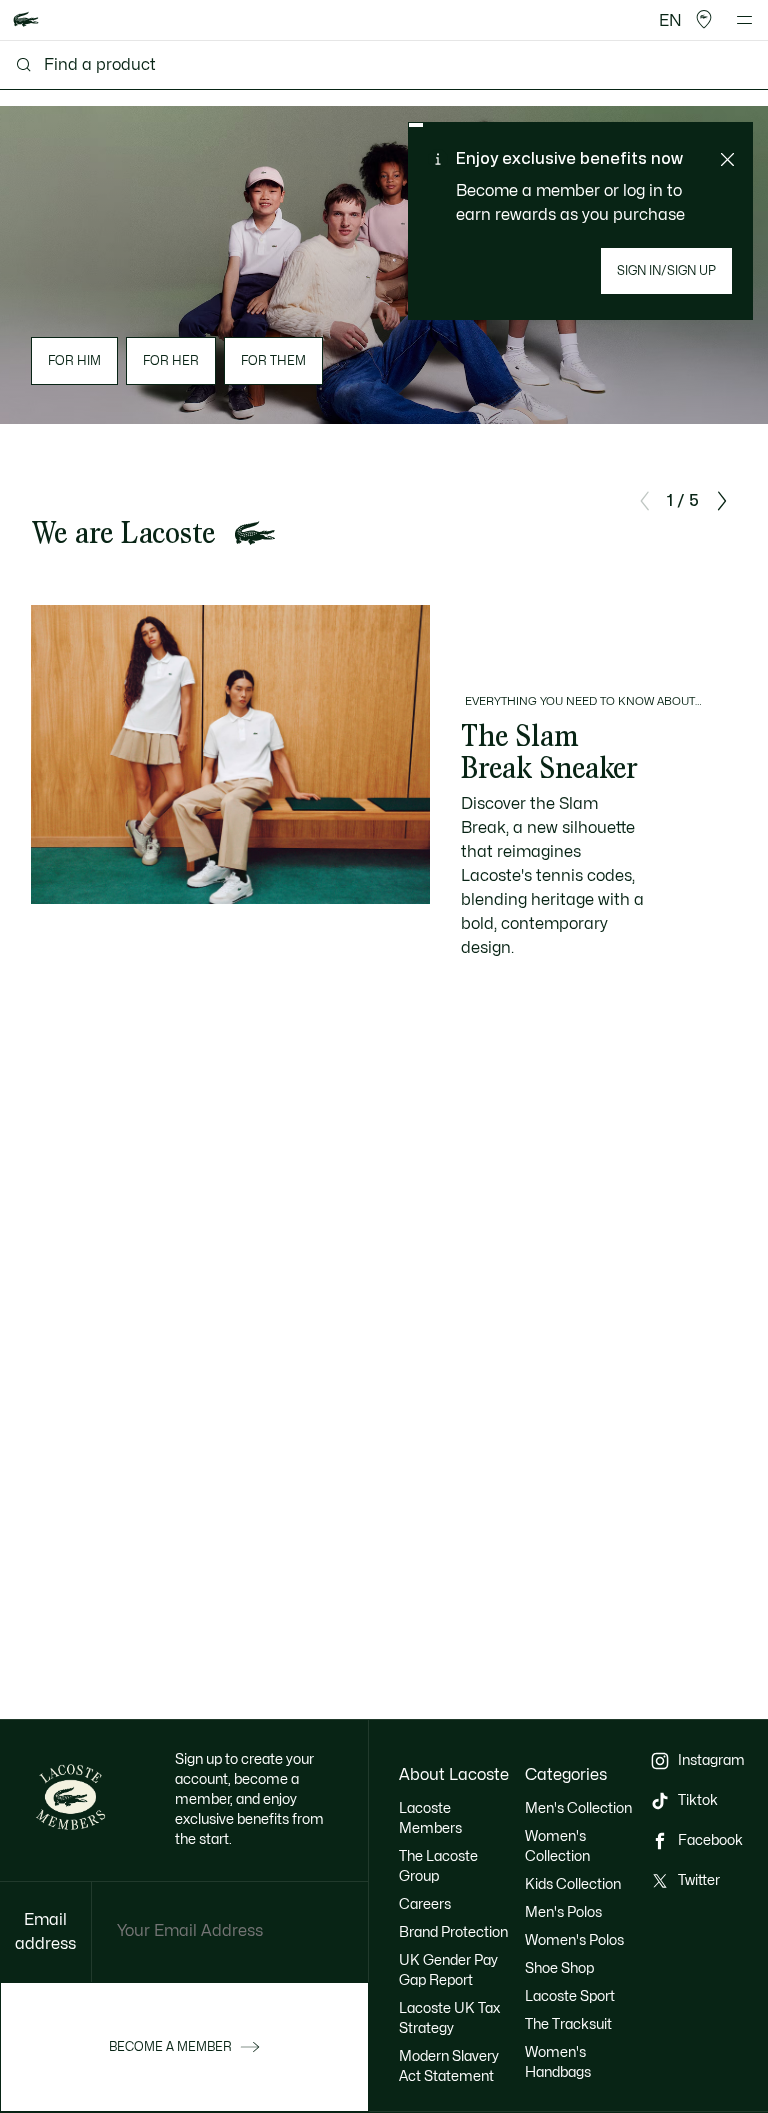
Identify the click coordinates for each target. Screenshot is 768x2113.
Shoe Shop (559, 1968)
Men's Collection (578, 1808)
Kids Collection (573, 1884)
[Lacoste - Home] (26, 20)
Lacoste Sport (570, 1996)
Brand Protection (453, 1932)
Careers (425, 1904)
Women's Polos (574, 1940)
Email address (45, 1932)
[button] (704, 20)
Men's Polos (563, 1912)
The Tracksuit (568, 2024)
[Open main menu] (744, 20)
